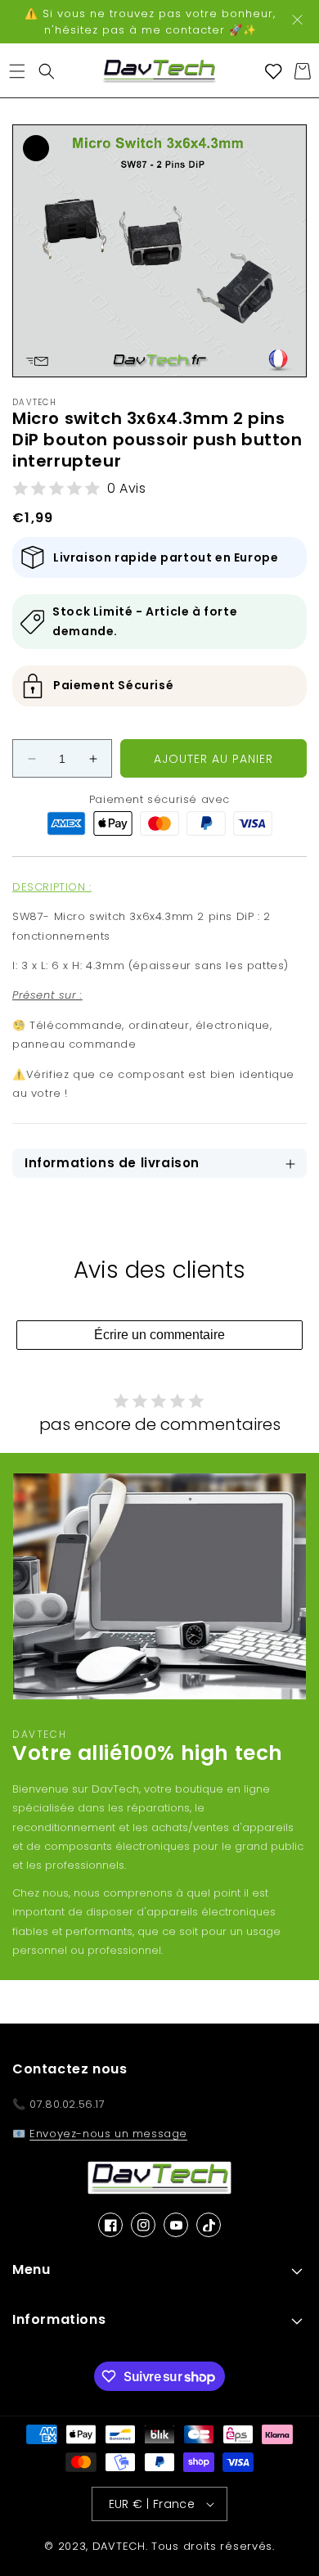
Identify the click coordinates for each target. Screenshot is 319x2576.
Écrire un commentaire (159, 1335)
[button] (17, 71)
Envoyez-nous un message (108, 2134)
